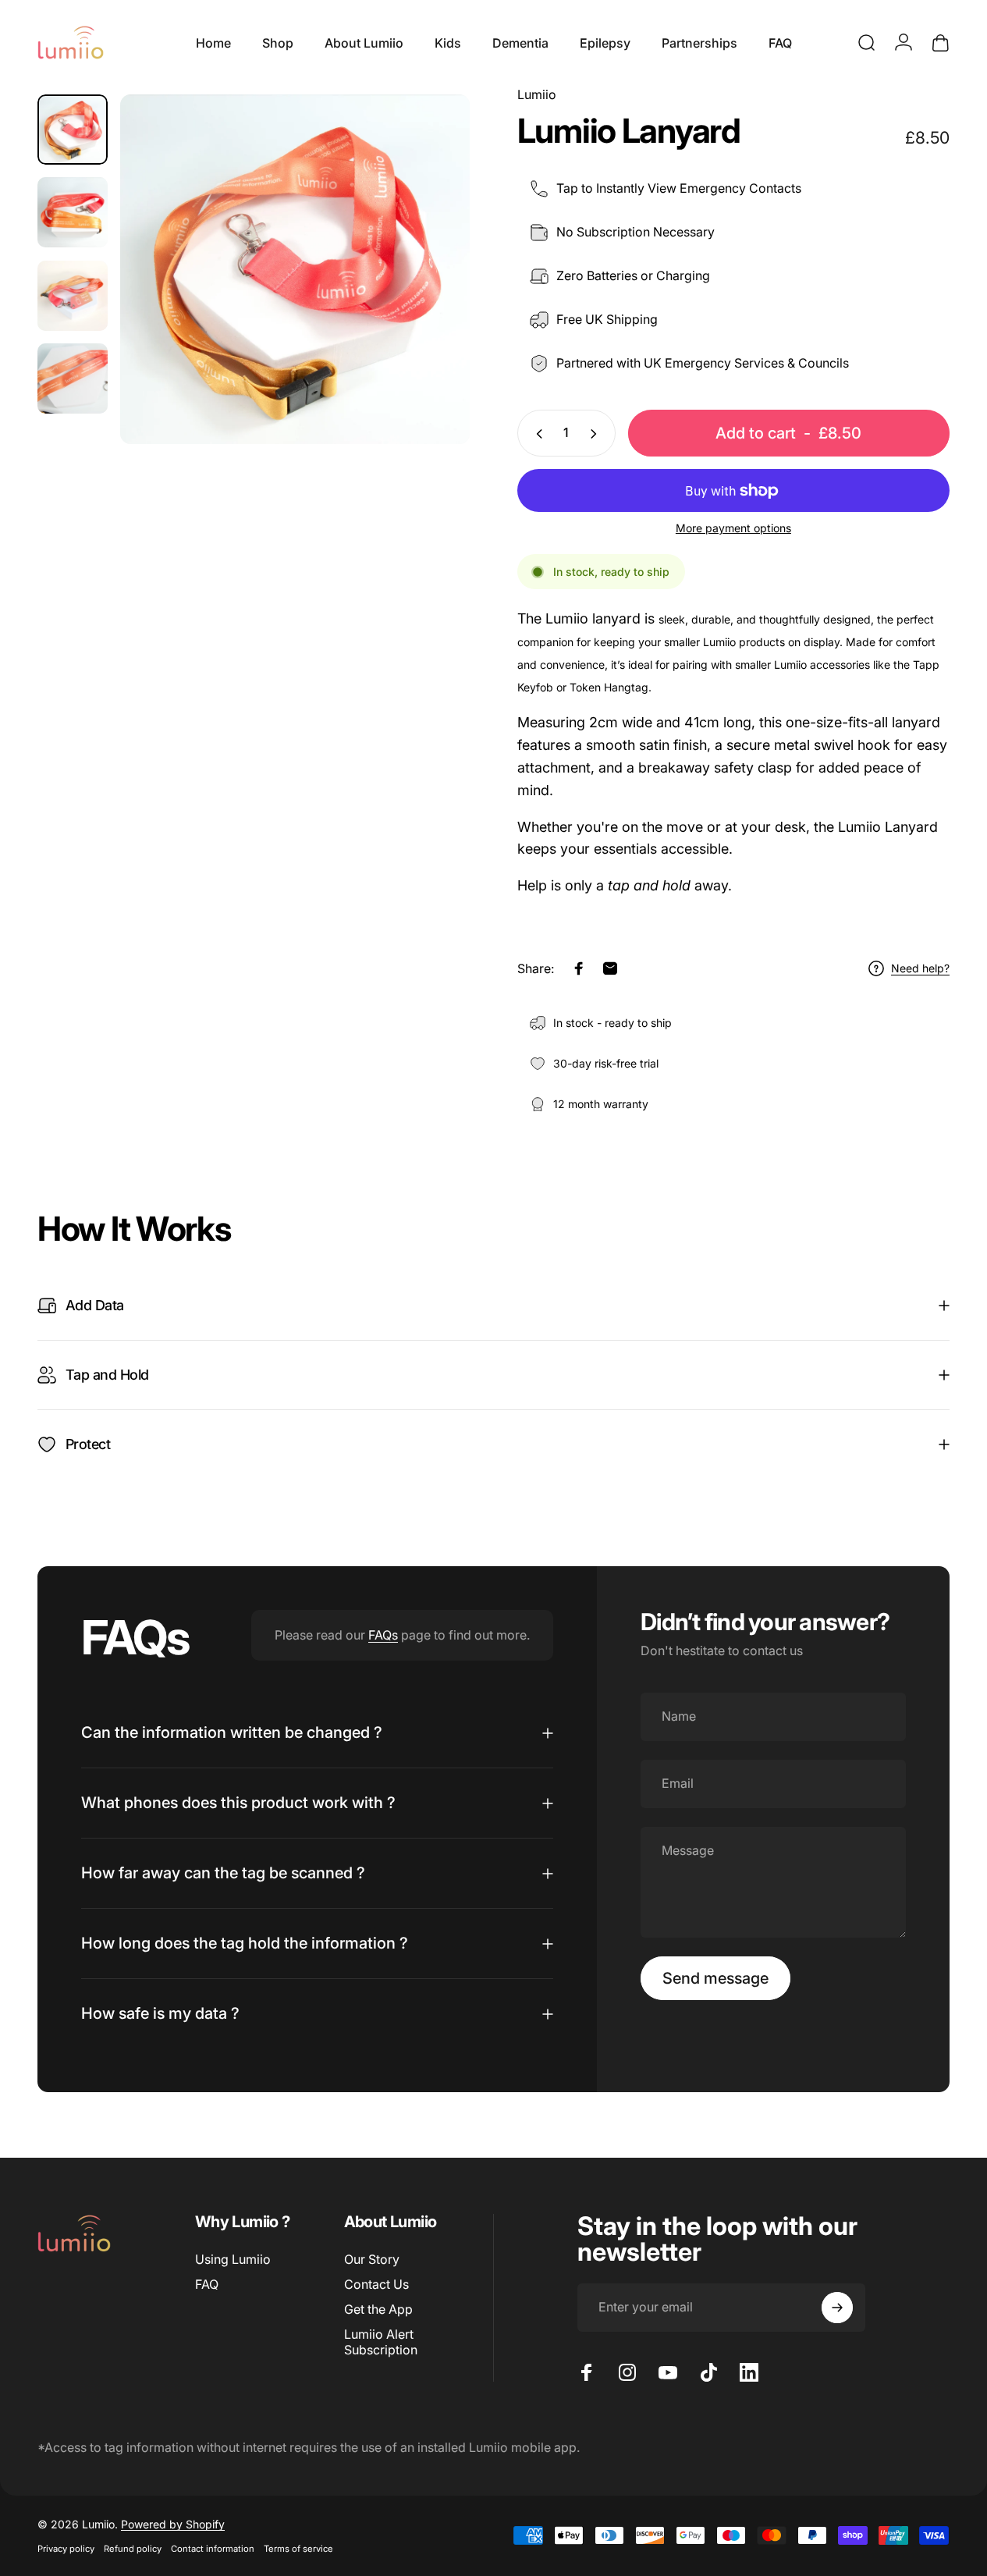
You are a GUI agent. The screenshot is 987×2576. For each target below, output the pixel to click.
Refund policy (133, 2549)
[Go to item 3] (73, 296)
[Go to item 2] (73, 212)
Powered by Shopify (173, 2524)
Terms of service (298, 2549)
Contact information (213, 2549)
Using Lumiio (233, 2259)
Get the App (378, 2309)
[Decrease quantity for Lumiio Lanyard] (536, 434)
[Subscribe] (837, 2308)
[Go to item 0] (73, 130)
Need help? (920, 969)
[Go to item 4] (73, 378)
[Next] (429, 294)
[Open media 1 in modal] (295, 269)
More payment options (733, 529)
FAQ (207, 2284)
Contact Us (376, 2284)
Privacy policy (66, 2549)
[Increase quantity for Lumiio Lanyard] (597, 434)
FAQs (383, 1635)
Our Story (372, 2259)
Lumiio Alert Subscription (381, 2342)
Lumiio (537, 94)
